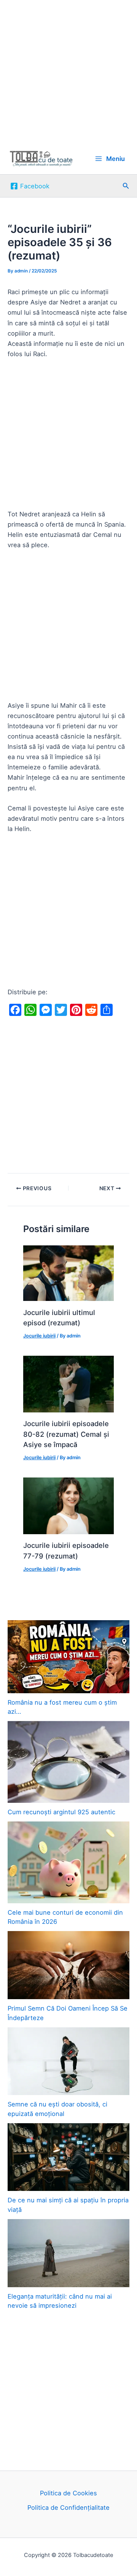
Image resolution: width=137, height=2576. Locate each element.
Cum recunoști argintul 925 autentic (61, 1812)
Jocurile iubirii (39, 1336)
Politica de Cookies (68, 2493)
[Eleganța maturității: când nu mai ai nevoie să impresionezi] (68, 2253)
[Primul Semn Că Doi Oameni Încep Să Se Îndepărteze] (68, 1965)
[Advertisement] (68, 72)
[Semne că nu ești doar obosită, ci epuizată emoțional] (68, 2061)
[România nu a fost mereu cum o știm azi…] (68, 1657)
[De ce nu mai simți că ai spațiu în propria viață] (68, 2157)
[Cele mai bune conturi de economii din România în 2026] (68, 1862)
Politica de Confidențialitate (68, 2508)
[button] (126, 186)
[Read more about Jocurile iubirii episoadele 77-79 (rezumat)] (68, 1505)
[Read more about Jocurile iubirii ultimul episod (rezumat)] (68, 1273)
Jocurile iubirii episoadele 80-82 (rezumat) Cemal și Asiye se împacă (66, 1434)
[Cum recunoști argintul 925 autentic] (68, 1762)
